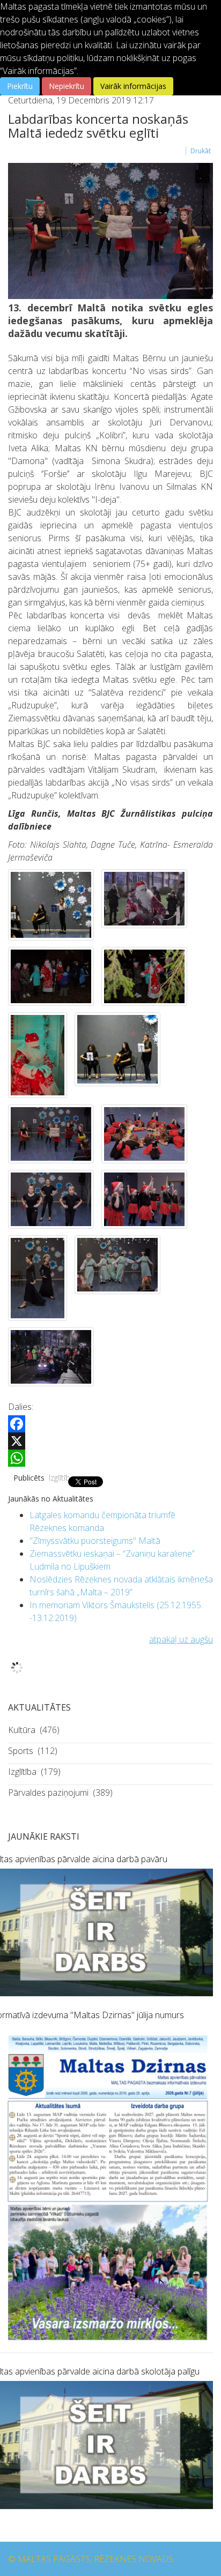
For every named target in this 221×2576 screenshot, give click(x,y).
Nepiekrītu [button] (67, 86)
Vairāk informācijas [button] (133, 86)
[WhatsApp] (110, 1458)
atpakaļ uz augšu (181, 1639)
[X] (110, 1441)
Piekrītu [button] (20, 86)
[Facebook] (110, 1424)
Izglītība (62, 1478)
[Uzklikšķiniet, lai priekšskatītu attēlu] (110, 231)
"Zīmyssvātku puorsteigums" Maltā (95, 1541)
